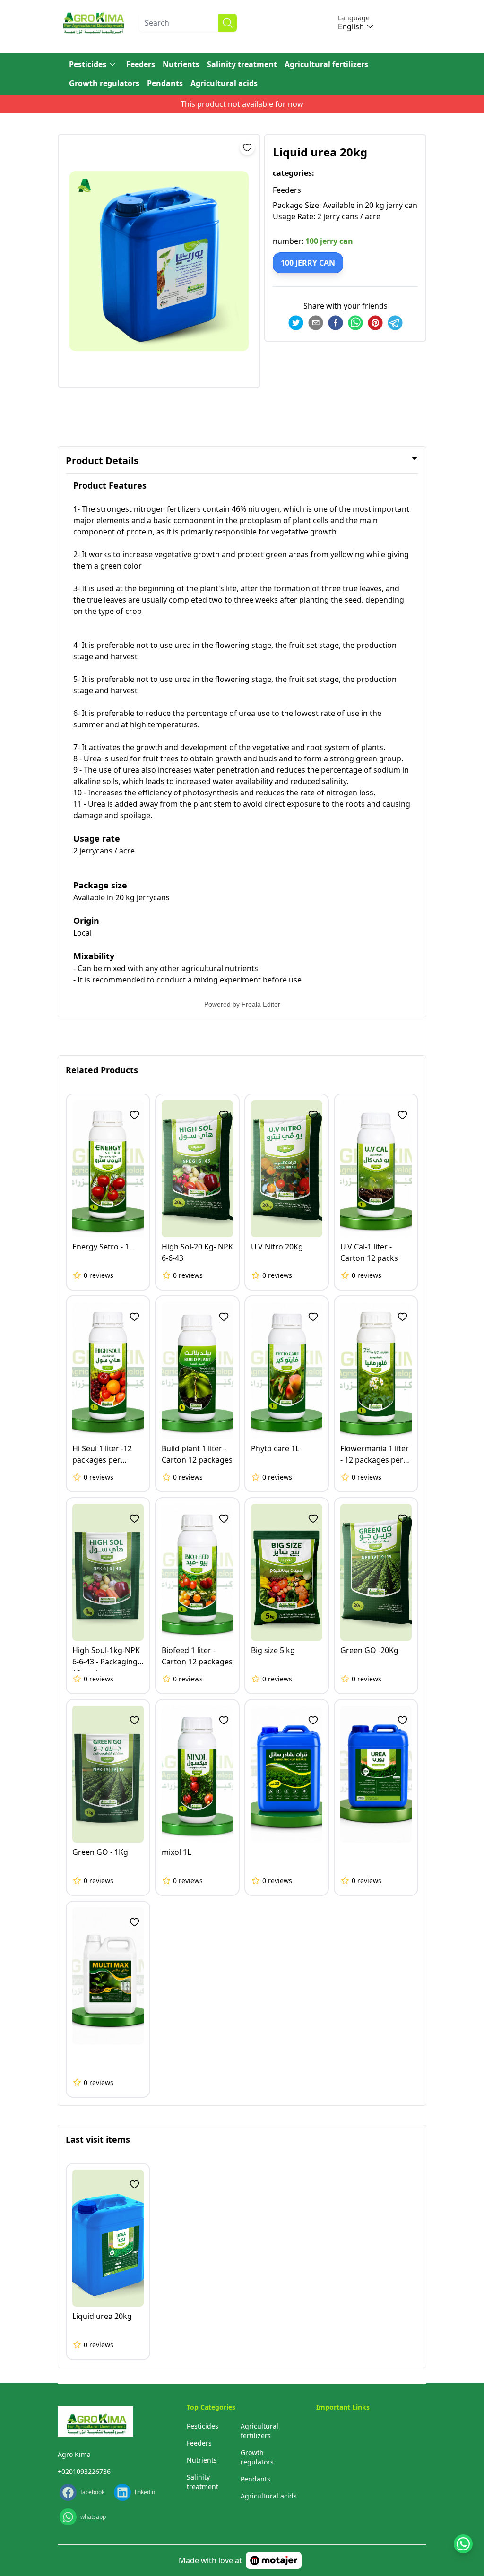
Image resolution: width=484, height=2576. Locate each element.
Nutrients (181, 64)
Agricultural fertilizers (326, 64)
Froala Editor (261, 1004)
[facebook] (336, 323)
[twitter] (296, 323)
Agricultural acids (224, 83)
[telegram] (395, 323)
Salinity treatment (242, 64)
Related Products (102, 1070)
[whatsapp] (355, 323)
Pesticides (88, 64)
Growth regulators (104, 83)
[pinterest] (375, 323)
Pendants (165, 83)
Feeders (141, 64)
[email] (316, 323)
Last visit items (98, 2139)
